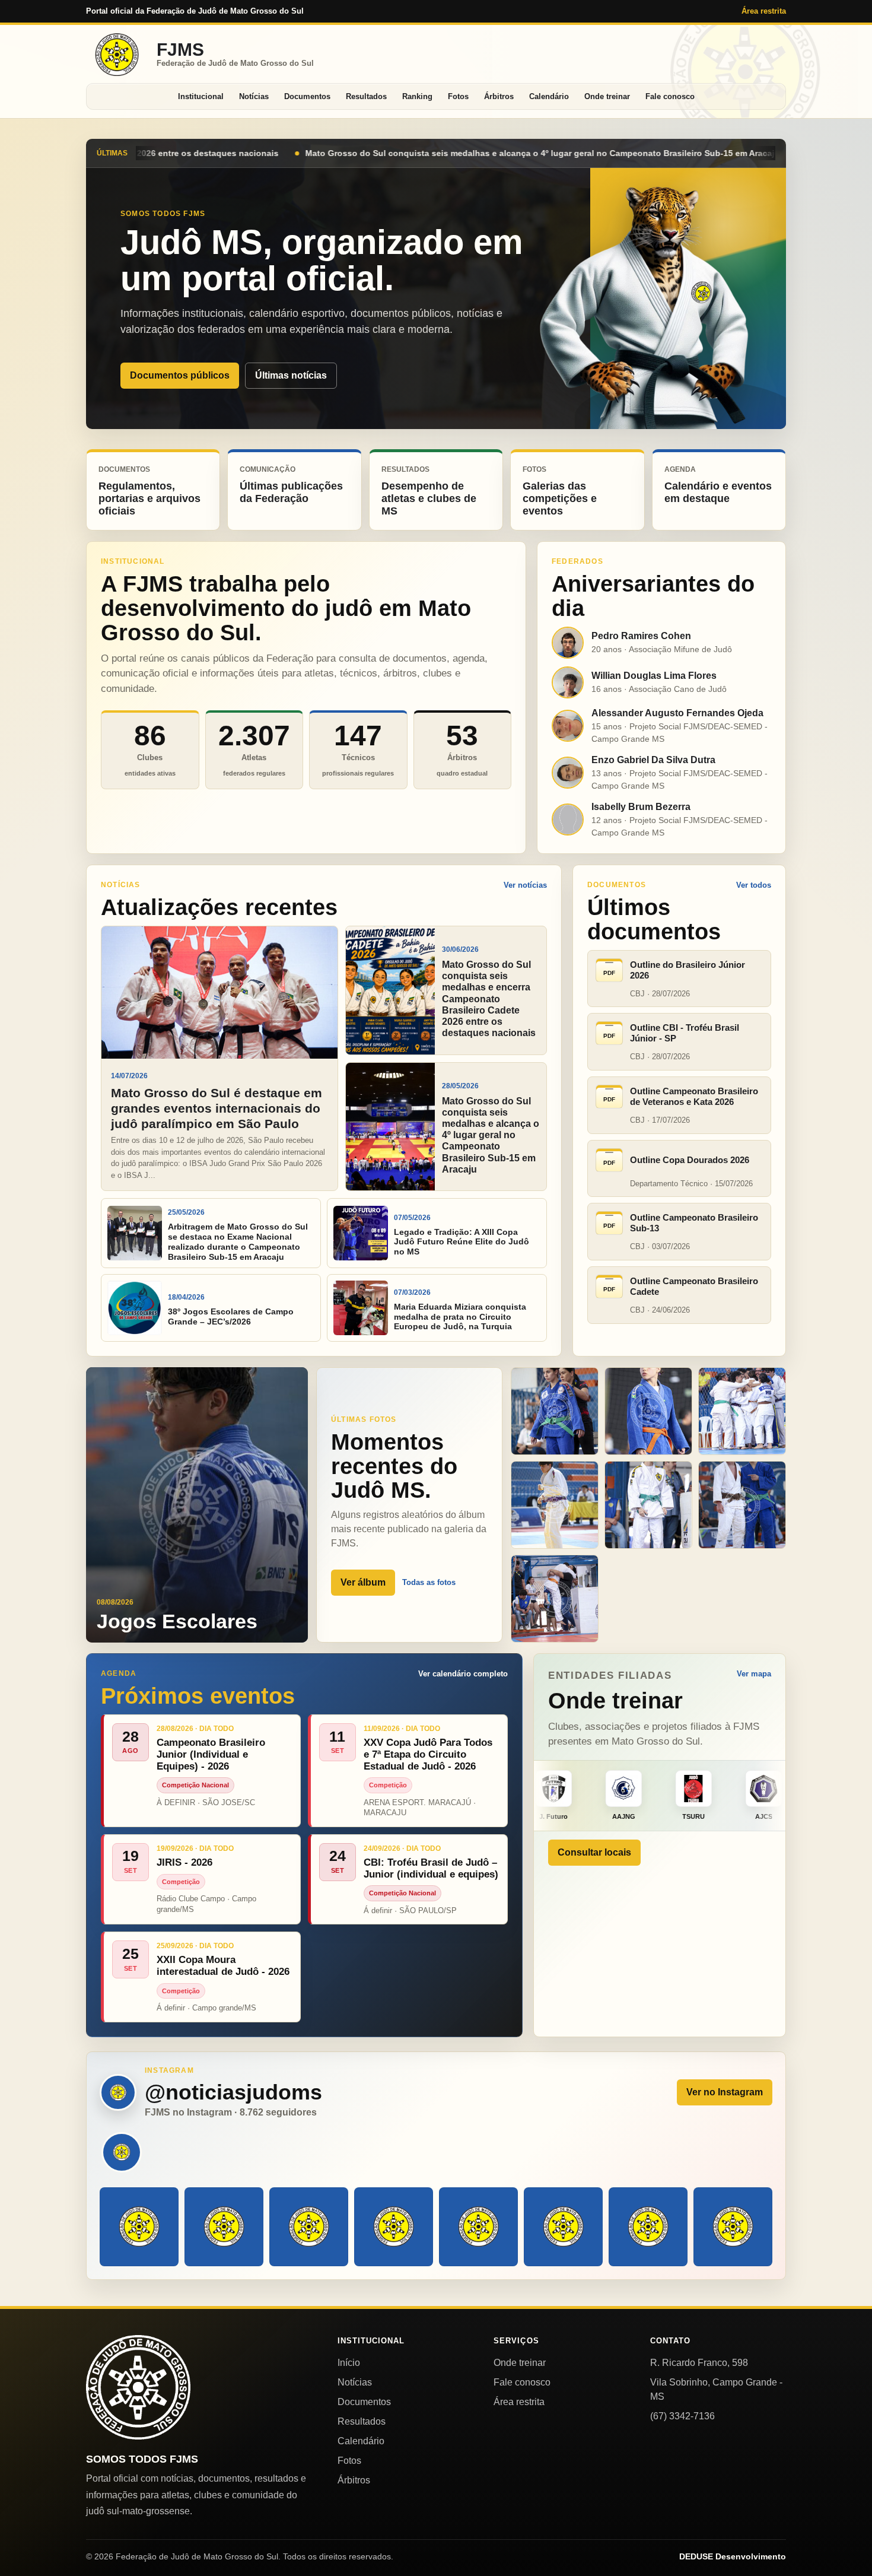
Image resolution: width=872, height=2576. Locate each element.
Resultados (366, 96)
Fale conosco (670, 96)
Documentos (307, 96)
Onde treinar (607, 96)
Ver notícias (525, 885)
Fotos (458, 96)
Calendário (549, 96)
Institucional (201, 96)
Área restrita (764, 11)
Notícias (254, 96)
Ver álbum (363, 1582)
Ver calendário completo (463, 1674)
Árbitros (499, 96)
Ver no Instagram (725, 2092)
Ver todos (754, 885)
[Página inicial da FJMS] (138, 2387)
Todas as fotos (429, 1582)
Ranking (417, 96)
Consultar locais (594, 1852)
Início (349, 2363)
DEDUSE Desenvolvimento (733, 2556)
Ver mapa (754, 1674)
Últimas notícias (291, 375)
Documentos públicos (180, 375)
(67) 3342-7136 (682, 2416)
